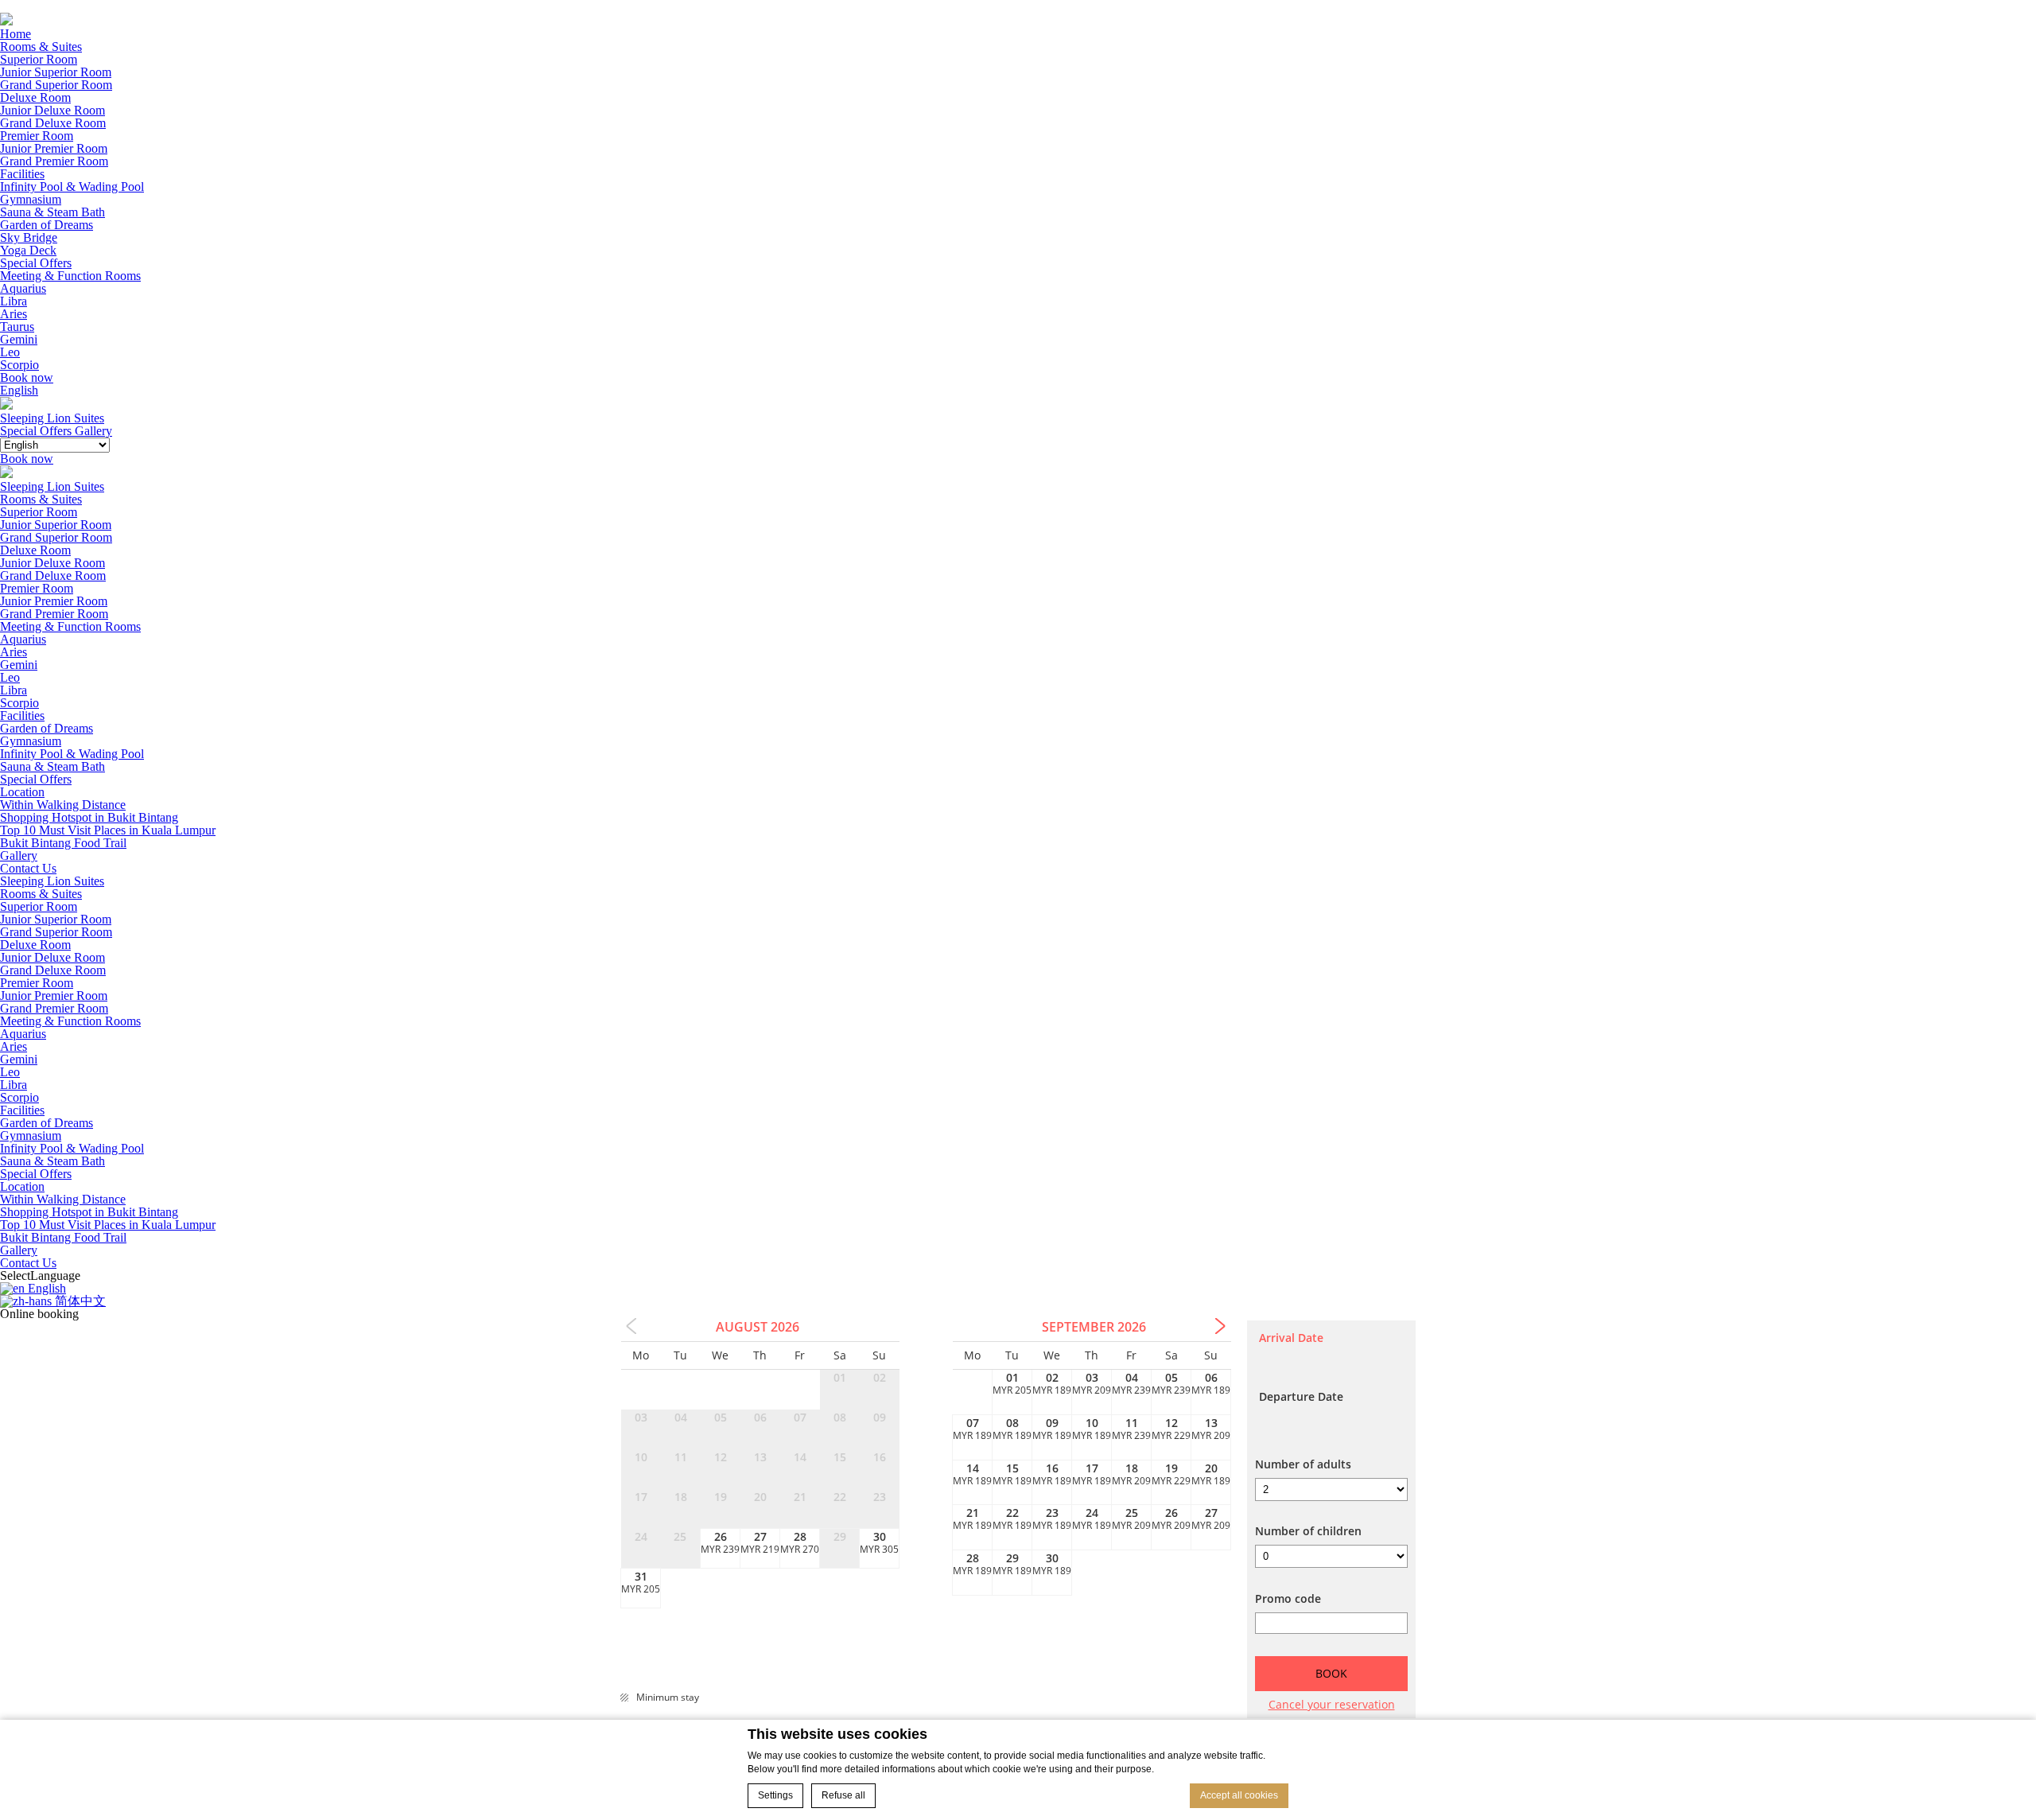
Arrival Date (1291, 1338)
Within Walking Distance (63, 805)
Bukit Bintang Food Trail (63, 843)
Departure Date (1301, 1397)
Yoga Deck (28, 250)
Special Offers (36, 263)
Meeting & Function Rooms (70, 276)
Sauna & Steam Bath (52, 212)
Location (22, 792)
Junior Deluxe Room (52, 110)
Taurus (17, 327)
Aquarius (23, 288)
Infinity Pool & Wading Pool (72, 187)
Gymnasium (31, 199)
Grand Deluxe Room (53, 123)
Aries (14, 314)
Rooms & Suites (41, 47)
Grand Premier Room (54, 161)
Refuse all (843, 1795)
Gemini (19, 339)
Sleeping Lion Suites (52, 486)
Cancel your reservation (1332, 1703)
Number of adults (1303, 1464)
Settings (775, 1795)
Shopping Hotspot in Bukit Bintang (89, 817)
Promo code (1288, 1599)
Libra (14, 301)
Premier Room (37, 136)
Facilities (22, 174)
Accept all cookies (1239, 1795)
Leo (10, 352)
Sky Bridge (29, 237)
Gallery (19, 856)
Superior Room (39, 59)
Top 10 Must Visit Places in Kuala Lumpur (108, 830)
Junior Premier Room (54, 148)
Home (16, 34)
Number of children (1308, 1531)
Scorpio (19, 365)
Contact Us (28, 868)
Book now (27, 377)
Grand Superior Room (56, 85)
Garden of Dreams (47, 225)
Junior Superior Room (56, 72)
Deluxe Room (35, 97)
